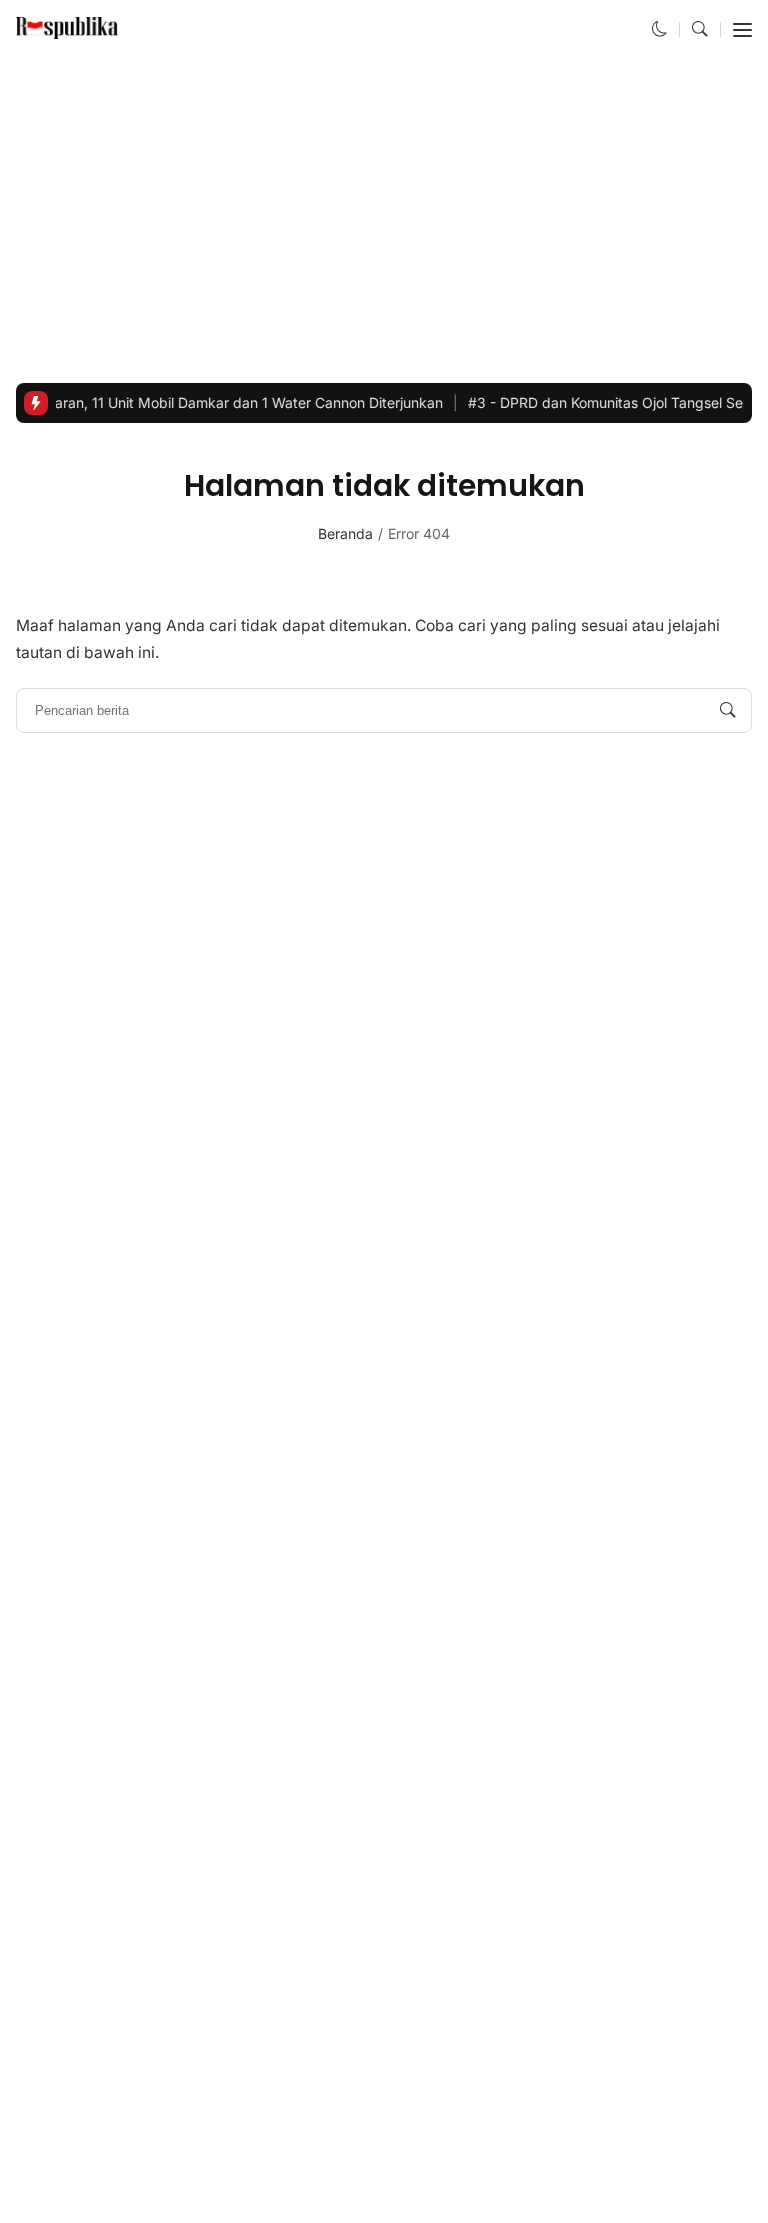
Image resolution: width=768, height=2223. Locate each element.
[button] (660, 29)
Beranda (345, 533)
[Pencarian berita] (728, 711)
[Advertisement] (384, 221)
